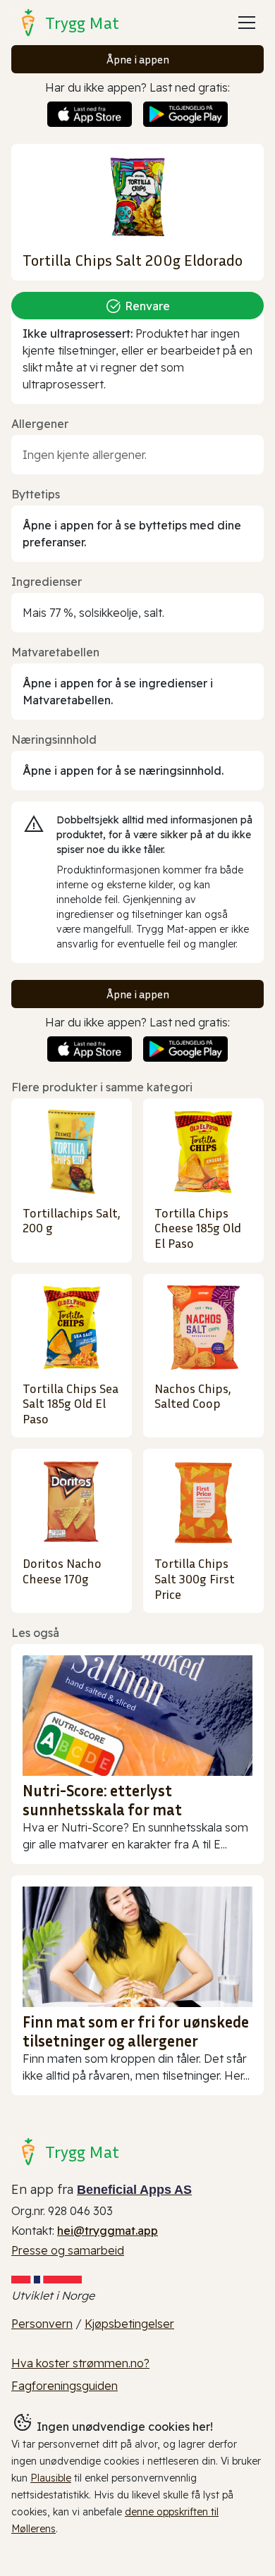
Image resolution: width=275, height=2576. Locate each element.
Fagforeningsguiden (65, 2386)
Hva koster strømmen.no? (80, 2363)
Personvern (42, 2324)
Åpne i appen (138, 59)
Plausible (51, 2478)
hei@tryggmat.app (108, 2231)
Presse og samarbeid (68, 2250)
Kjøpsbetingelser (129, 2324)
